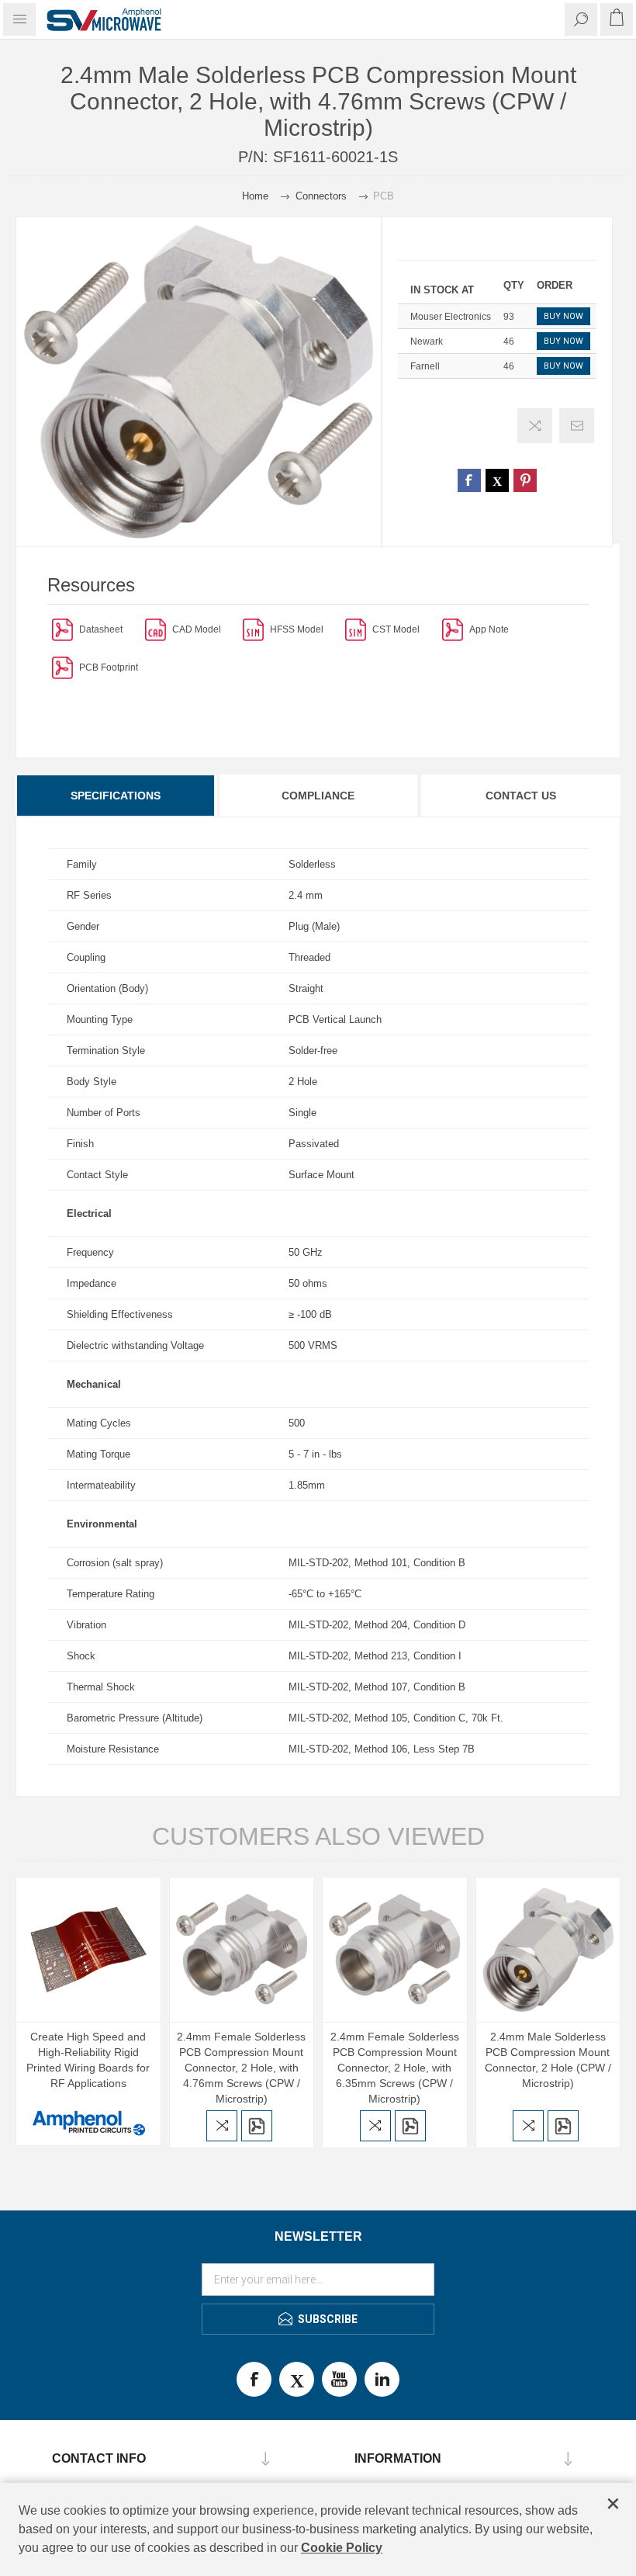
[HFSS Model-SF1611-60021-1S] (253, 629)
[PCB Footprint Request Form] (62, 667)
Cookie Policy (342, 2548)
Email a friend (577, 426)
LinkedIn (382, 2379)
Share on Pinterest (525, 480)
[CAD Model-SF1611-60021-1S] (156, 629)
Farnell (425, 366)
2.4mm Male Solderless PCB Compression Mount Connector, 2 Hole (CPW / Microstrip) (548, 2060)
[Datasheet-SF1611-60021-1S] (62, 629)
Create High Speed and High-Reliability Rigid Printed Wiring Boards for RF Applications (88, 2060)
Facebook (254, 2379)
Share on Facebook (469, 480)
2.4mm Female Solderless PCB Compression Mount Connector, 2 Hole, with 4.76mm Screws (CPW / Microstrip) (241, 2068)
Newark (427, 342)
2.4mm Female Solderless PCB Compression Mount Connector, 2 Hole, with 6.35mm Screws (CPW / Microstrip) (395, 2068)
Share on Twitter (497, 480)
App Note (489, 629)
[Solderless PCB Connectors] (453, 629)
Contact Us (521, 796)
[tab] (116, 796)
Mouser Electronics (451, 317)
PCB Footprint (109, 667)
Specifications (116, 796)
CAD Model (197, 629)
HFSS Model (297, 629)
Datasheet (101, 629)
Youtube (339, 2379)
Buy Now (563, 316)
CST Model (396, 629)
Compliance (318, 796)
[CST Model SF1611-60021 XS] (356, 629)
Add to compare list (535, 426)
